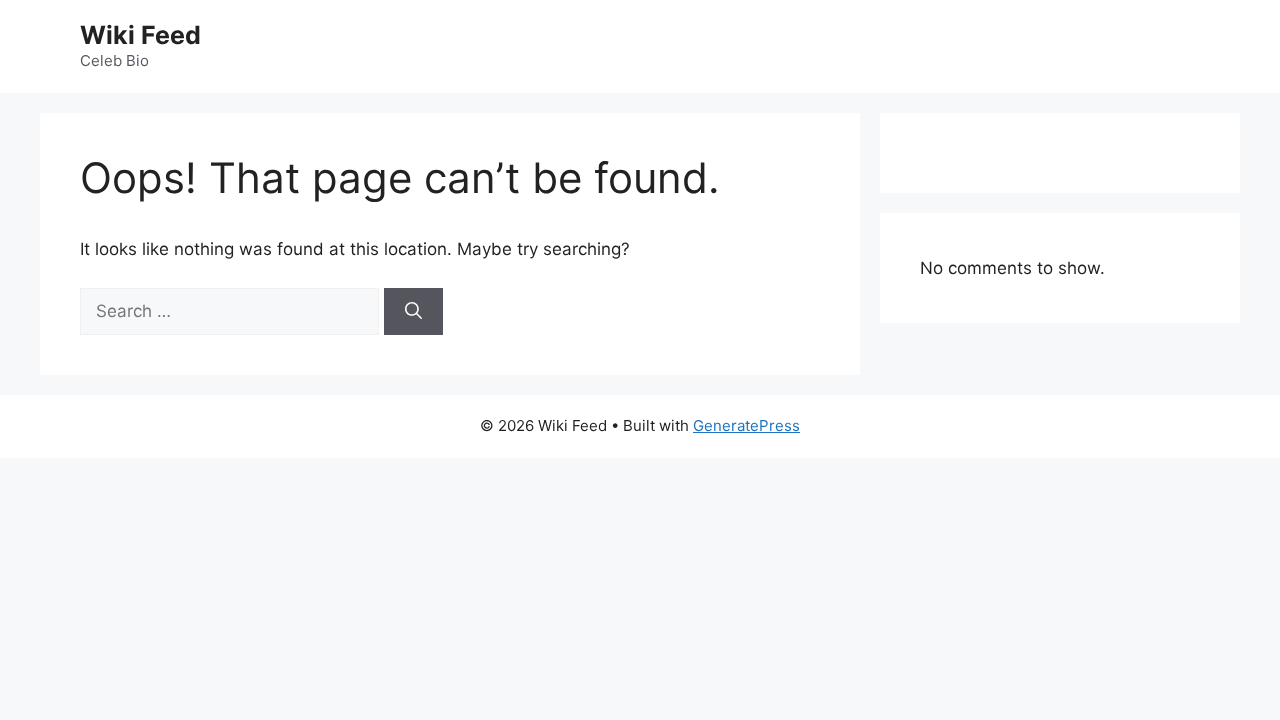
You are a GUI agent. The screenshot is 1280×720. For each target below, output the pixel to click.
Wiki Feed (140, 35)
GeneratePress (746, 425)
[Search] (413, 312)
